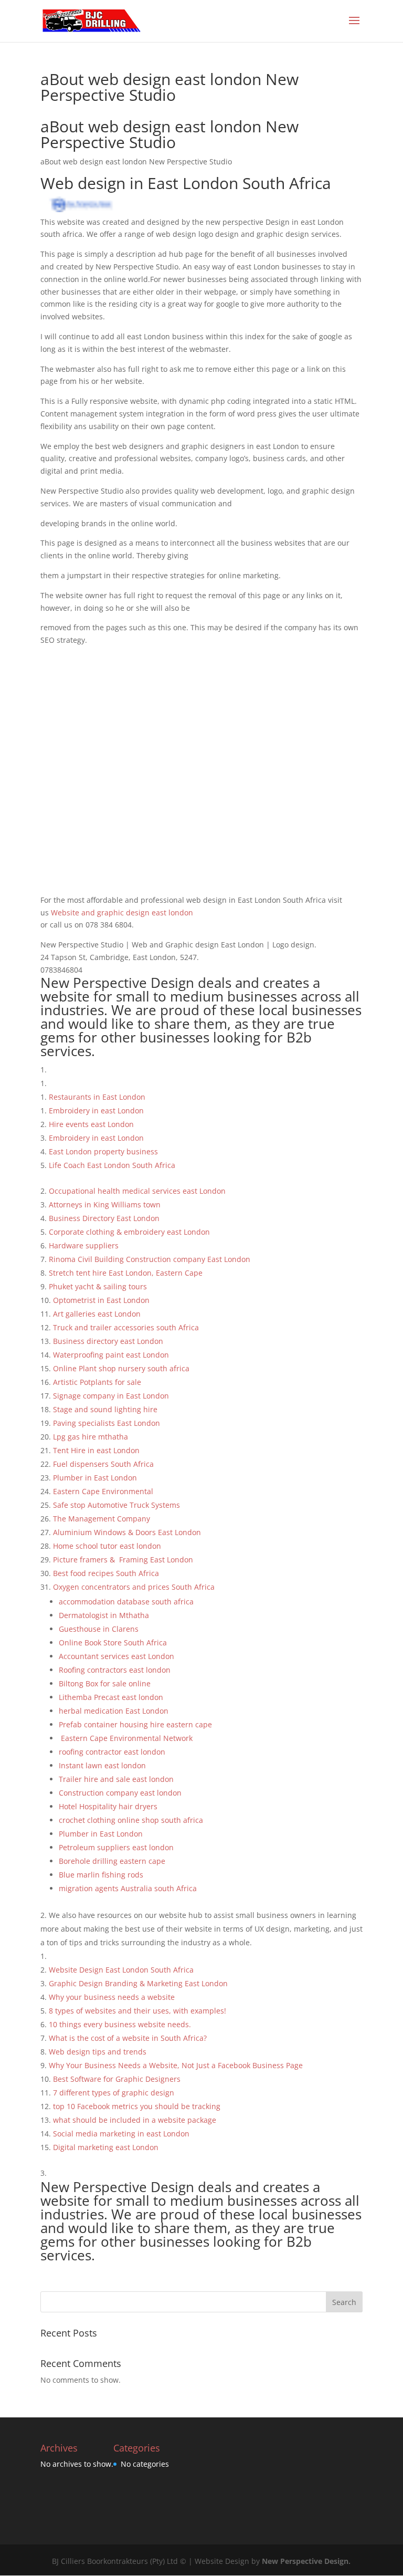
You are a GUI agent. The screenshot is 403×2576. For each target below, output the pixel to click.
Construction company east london (120, 1793)
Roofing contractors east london (115, 1670)
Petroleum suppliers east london (116, 1847)
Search (344, 2302)
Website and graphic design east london (121, 912)
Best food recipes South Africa (106, 1573)
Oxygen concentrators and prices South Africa (134, 1587)
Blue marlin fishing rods (101, 1875)
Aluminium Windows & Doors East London (127, 1532)
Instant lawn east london (102, 1765)
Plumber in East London (101, 1834)
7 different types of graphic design (115, 2093)
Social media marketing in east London (121, 2134)
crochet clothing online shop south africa (131, 1820)
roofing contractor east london (112, 1752)
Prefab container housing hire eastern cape (136, 1724)
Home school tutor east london (107, 1546)
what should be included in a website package (135, 2120)
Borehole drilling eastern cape (113, 1861)
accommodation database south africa (126, 1602)
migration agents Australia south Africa (129, 1888)
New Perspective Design (305, 2561)
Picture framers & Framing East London (124, 1560)
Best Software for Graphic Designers (118, 2079)
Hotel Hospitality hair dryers (109, 1806)
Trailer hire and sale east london (116, 1779)
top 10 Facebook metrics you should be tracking (138, 2106)
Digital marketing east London (106, 2147)
